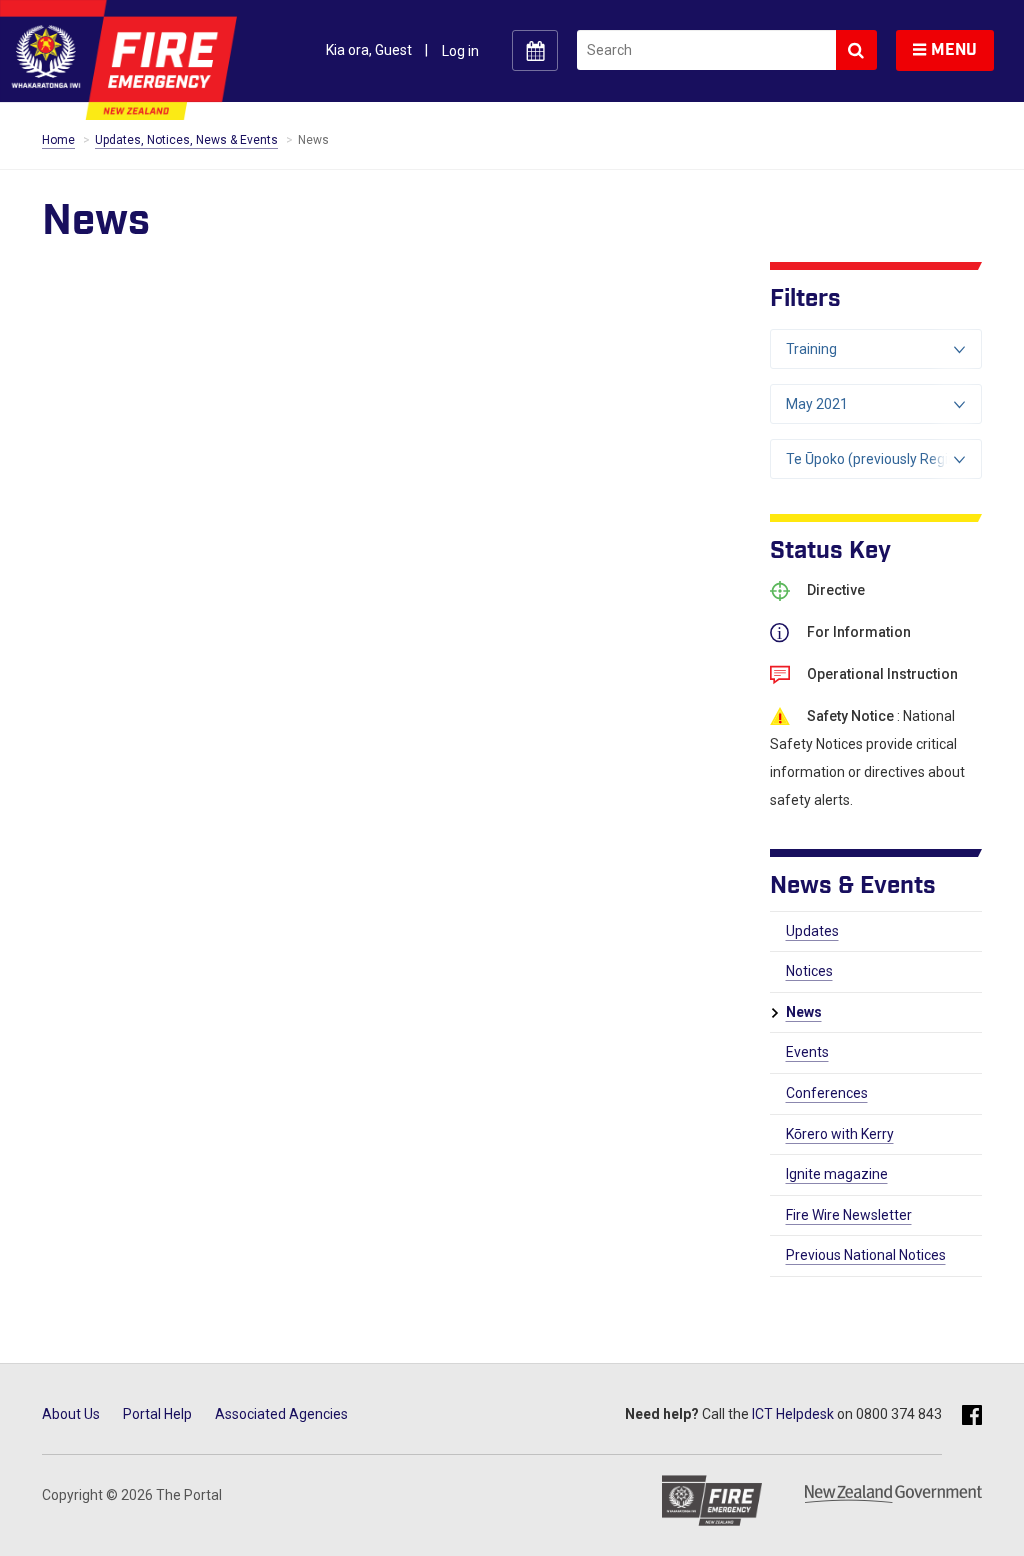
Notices (809, 971)
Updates (812, 931)
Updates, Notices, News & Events (186, 140)
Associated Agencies (281, 1414)
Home (58, 140)
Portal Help (157, 1414)
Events (807, 1052)
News (804, 1012)
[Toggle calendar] (535, 50)
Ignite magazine (837, 1174)
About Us (71, 1414)
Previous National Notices (866, 1255)
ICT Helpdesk (793, 1414)
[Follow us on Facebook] (972, 1416)
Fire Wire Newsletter (849, 1215)
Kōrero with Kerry (840, 1134)
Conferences (827, 1093)
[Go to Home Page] (118, 59)
